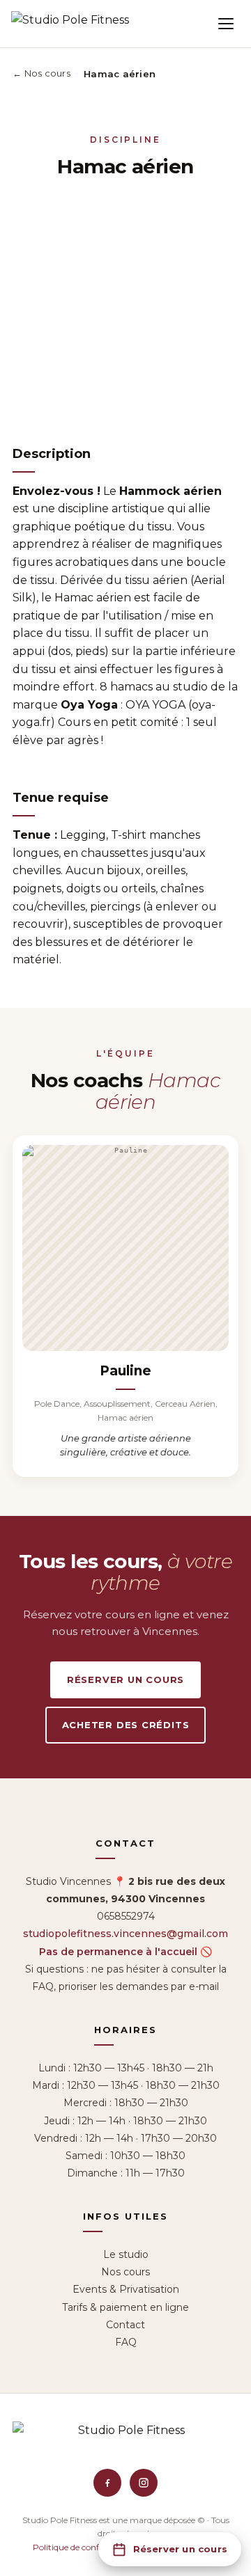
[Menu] (226, 24)
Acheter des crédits (126, 1725)
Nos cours (125, 2272)
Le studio (126, 2254)
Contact (125, 2325)
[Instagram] (144, 2483)
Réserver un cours (125, 1680)
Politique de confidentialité (85, 2547)
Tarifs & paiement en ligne (125, 2307)
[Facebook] (107, 2483)
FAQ (126, 2342)
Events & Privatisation (126, 2289)
